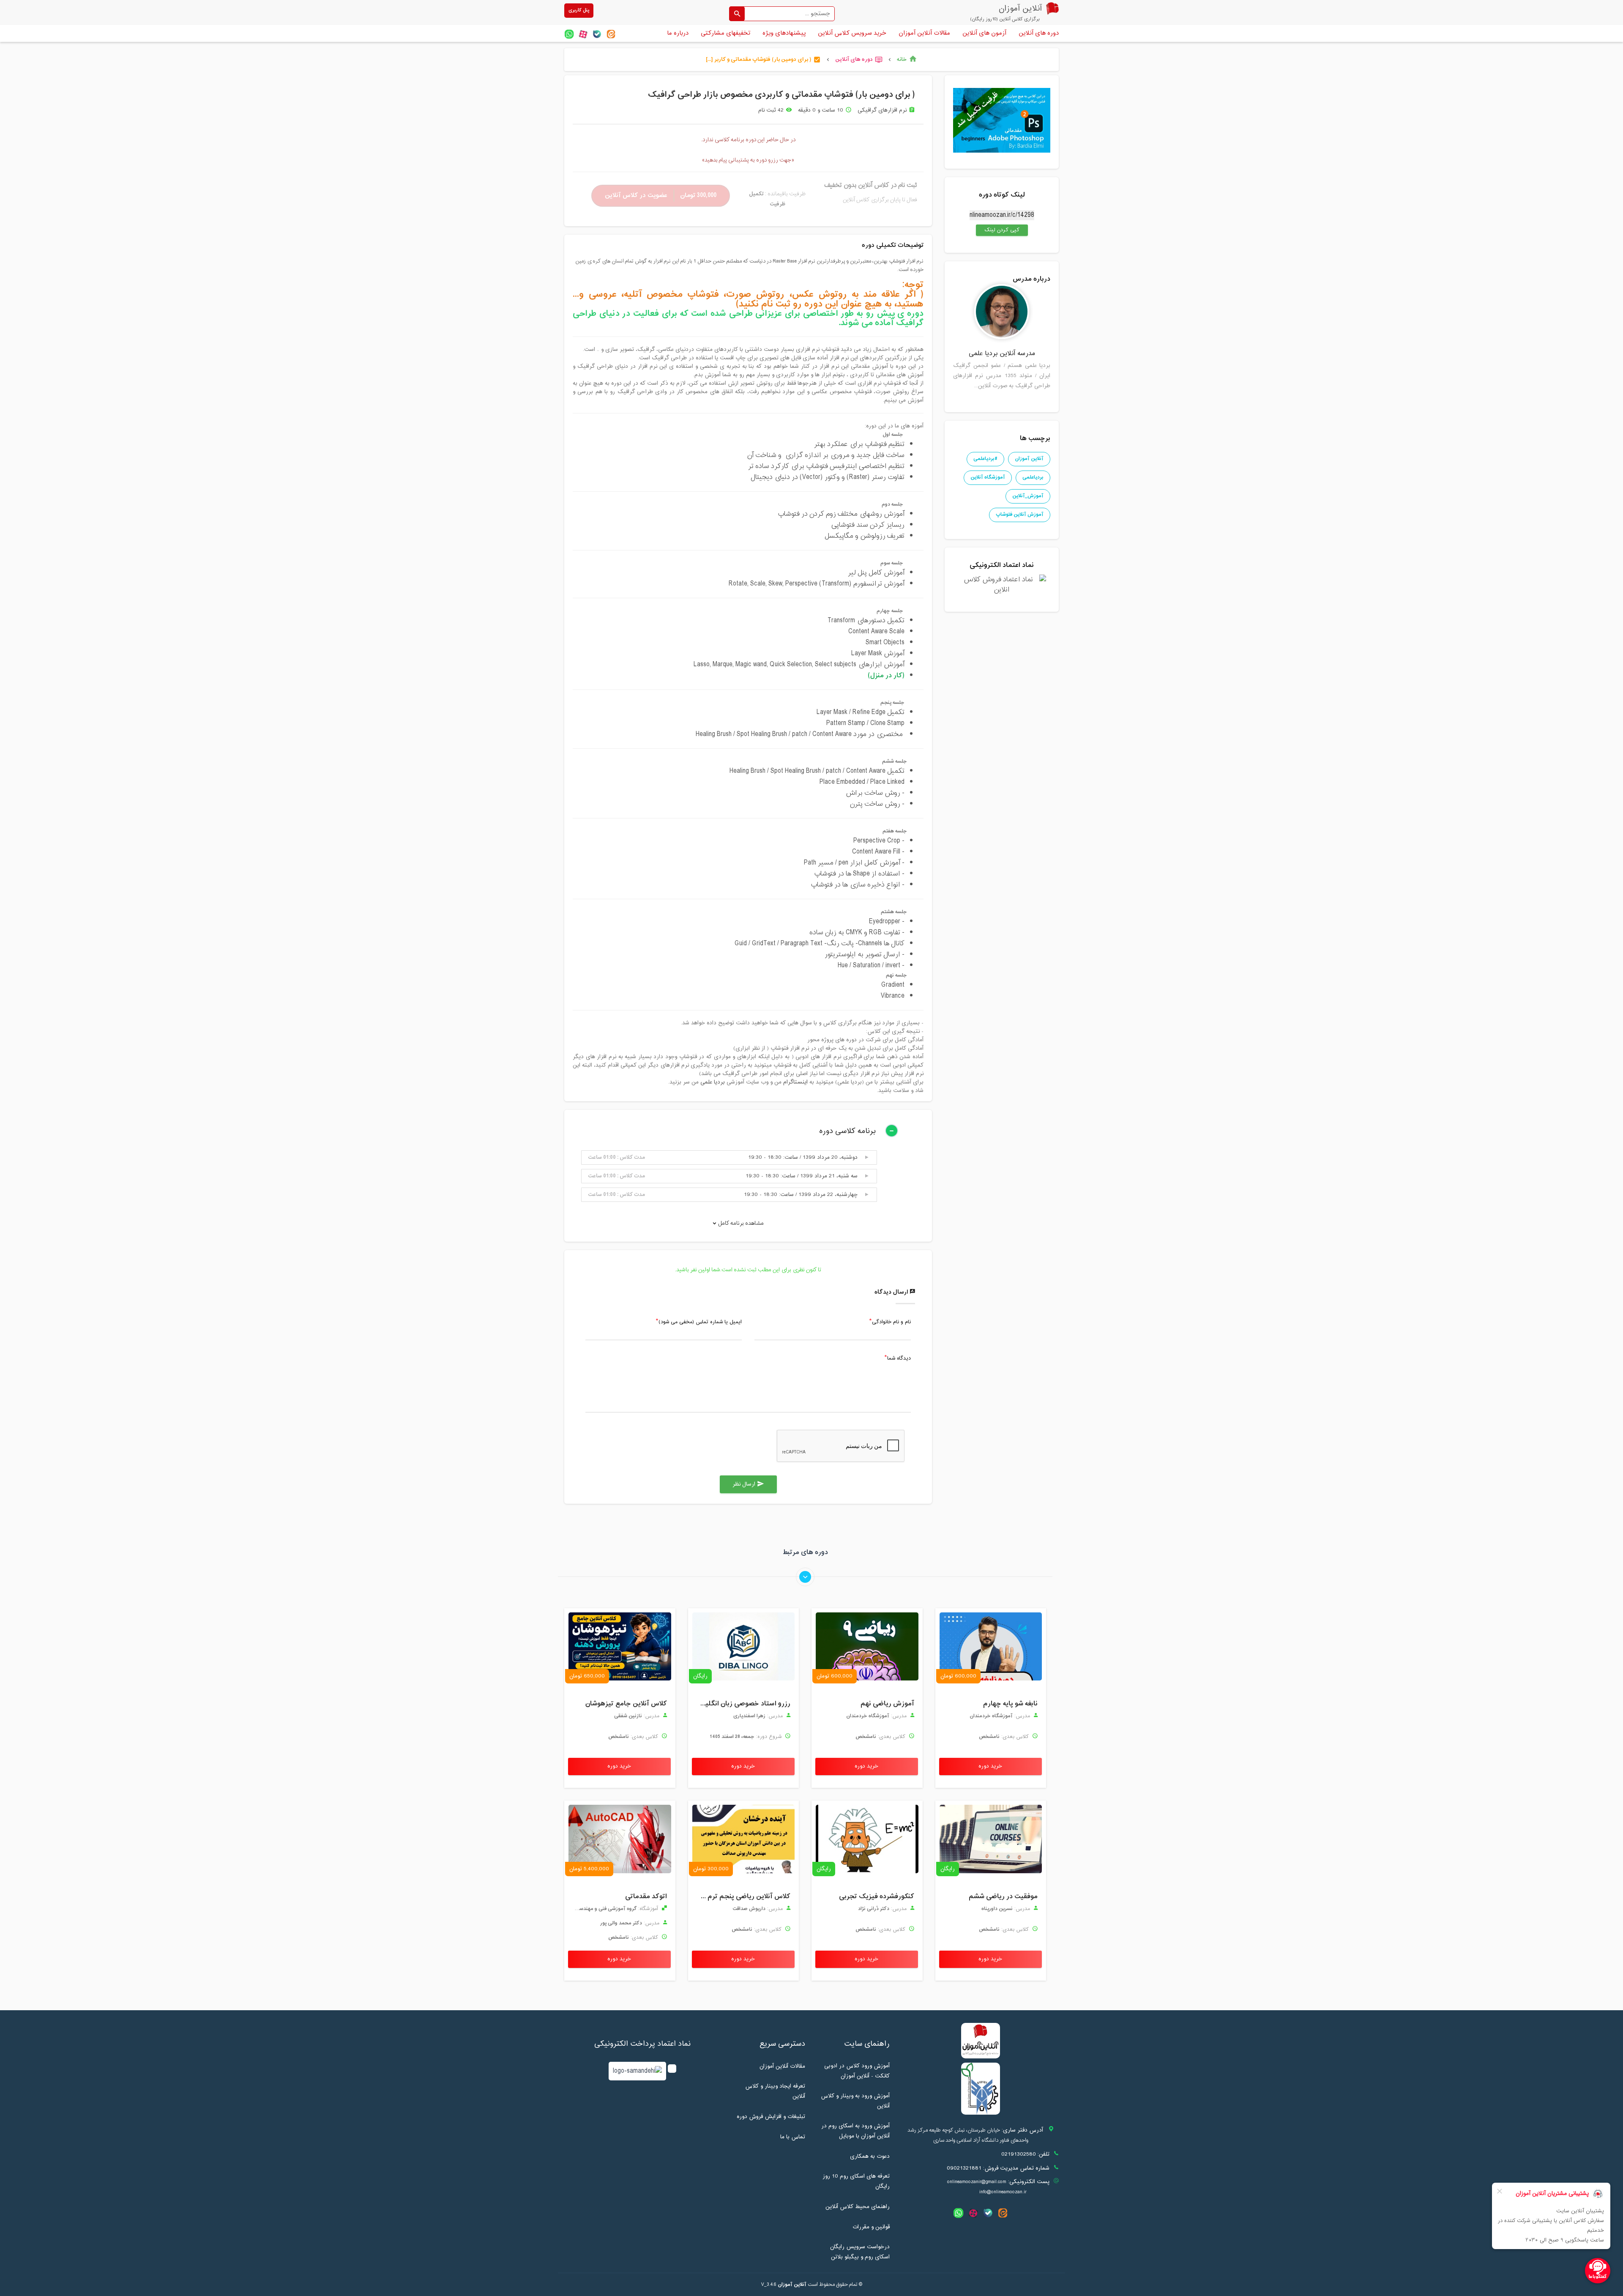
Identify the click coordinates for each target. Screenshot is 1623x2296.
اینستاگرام (796, 1082)
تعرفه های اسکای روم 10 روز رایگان (856, 2181)
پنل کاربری (579, 10)
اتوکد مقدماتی (646, 1896)
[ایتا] (611, 34)
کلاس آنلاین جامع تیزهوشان (626, 1704)
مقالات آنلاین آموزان (924, 33)
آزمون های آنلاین (984, 33)
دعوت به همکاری (870, 2156)
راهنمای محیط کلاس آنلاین (858, 2207)
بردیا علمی (713, 1082)
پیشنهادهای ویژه (784, 33)
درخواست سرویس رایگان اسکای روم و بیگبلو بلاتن (860, 2252)
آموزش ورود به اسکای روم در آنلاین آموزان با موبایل (855, 2131)
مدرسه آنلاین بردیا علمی (1002, 354)
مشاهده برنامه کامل (740, 1223)
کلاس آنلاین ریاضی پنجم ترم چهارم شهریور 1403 (742, 1896)
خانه (907, 60)
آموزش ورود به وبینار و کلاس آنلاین (855, 2101)
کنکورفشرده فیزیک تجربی (877, 1896)
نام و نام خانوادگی (891, 1322)
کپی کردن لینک (998, 230)
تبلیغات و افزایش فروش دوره (771, 2117)
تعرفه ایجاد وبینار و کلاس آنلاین (775, 2091)
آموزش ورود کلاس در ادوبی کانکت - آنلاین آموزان (857, 2071)
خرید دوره (990, 1766)
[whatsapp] (569, 34)
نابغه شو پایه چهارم (1010, 1704)
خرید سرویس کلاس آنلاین (852, 33)
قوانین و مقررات (871, 2227)
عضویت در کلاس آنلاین (661, 196)
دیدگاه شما (899, 1359)
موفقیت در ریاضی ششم (1003, 1896)
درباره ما (678, 33)
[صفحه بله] (597, 34)
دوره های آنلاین (1039, 33)
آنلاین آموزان (792, 2285)
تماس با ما (793, 2137)
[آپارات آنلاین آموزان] (583, 34)
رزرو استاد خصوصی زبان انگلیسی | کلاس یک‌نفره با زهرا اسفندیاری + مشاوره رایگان (742, 1704)
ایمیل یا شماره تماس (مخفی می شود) (700, 1322)
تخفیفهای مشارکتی (725, 33)
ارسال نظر (748, 1484)
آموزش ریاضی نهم (887, 1704)
